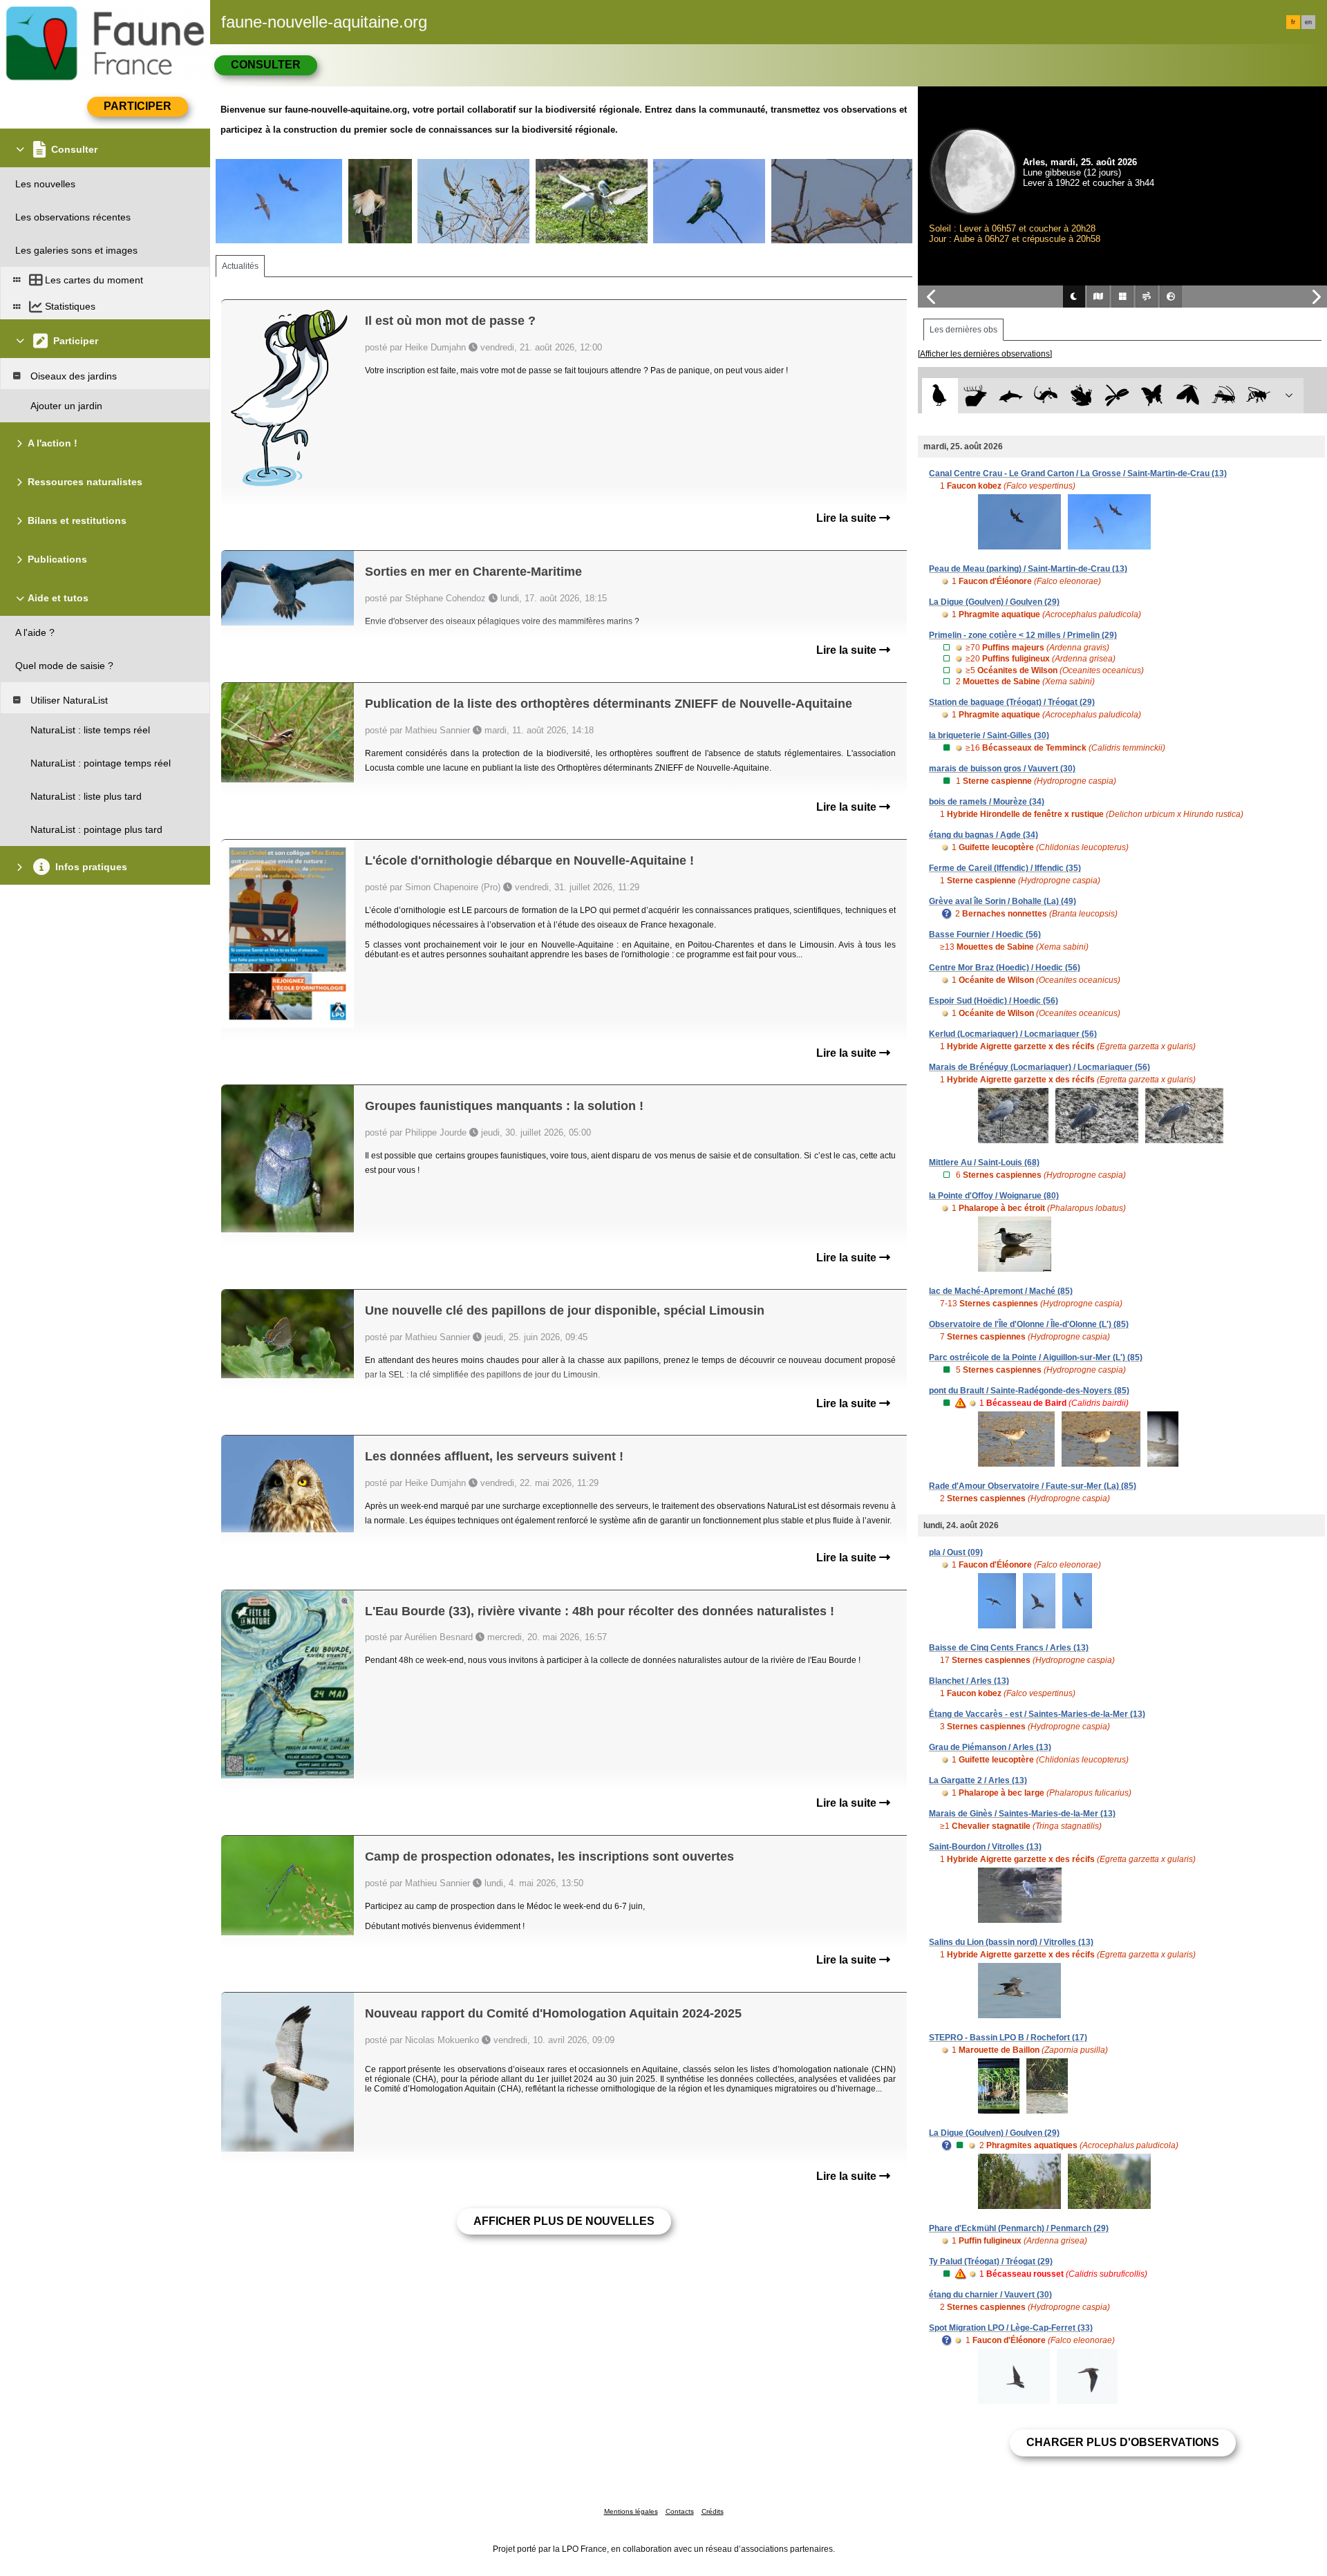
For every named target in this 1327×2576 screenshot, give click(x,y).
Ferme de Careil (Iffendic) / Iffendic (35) (1005, 868)
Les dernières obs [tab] (963, 330)
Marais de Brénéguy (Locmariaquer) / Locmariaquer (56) (1039, 1067)
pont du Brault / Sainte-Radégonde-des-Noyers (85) (1029, 1391)
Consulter (266, 65)
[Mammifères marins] (1011, 396)
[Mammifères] (976, 396)
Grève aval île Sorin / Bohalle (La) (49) (1003, 901)
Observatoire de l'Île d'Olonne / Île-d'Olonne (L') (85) (1029, 1324)
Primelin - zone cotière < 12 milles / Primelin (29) (1023, 635)
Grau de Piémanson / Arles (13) (990, 1747)
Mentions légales (631, 2511)
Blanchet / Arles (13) (969, 1681)
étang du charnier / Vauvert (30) (990, 2295)
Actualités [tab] (240, 266)
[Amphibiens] (1081, 396)
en (1308, 22)
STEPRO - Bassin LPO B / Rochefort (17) (1008, 2038)
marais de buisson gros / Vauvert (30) (1002, 769)
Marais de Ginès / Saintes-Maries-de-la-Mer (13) (1022, 1814)
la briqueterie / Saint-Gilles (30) (989, 735)
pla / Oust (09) (956, 1552)
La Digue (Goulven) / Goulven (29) (994, 602)
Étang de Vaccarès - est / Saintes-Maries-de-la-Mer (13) (1037, 1714)
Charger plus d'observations (1123, 2442)
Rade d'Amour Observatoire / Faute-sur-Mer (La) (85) (1033, 1486)
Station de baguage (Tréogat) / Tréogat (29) (1012, 702)
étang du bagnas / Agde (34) (984, 835)
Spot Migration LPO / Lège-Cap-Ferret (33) (1011, 2328)
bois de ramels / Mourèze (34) (987, 802)
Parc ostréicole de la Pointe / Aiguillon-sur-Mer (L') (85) (1036, 1357)
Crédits (713, 2511)
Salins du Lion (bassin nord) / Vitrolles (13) (1011, 1942)
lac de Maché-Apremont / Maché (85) (1001, 1291)
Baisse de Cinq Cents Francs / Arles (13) (1009, 1648)
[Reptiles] (1046, 396)
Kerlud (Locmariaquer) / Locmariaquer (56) (1013, 1034)
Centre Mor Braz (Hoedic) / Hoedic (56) (1005, 968)
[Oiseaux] (940, 396)
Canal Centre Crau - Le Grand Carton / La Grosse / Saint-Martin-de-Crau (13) (1078, 473)
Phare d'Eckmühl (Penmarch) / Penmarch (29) (1019, 2228)
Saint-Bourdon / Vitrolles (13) (985, 1847)
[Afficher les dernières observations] (985, 354)
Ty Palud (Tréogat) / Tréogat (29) (991, 2262)
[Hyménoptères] (1258, 396)
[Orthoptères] (1223, 396)
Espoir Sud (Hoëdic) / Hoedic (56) (994, 1001)
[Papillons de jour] (1152, 396)
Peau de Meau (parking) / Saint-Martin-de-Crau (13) (1028, 569)
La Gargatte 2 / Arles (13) (978, 1780)
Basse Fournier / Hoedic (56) (985, 934)
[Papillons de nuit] (1188, 396)
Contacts (680, 2511)
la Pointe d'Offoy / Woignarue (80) (994, 1196)
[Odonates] (1117, 396)
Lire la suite (848, 518)
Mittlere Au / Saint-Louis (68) (984, 1163)
